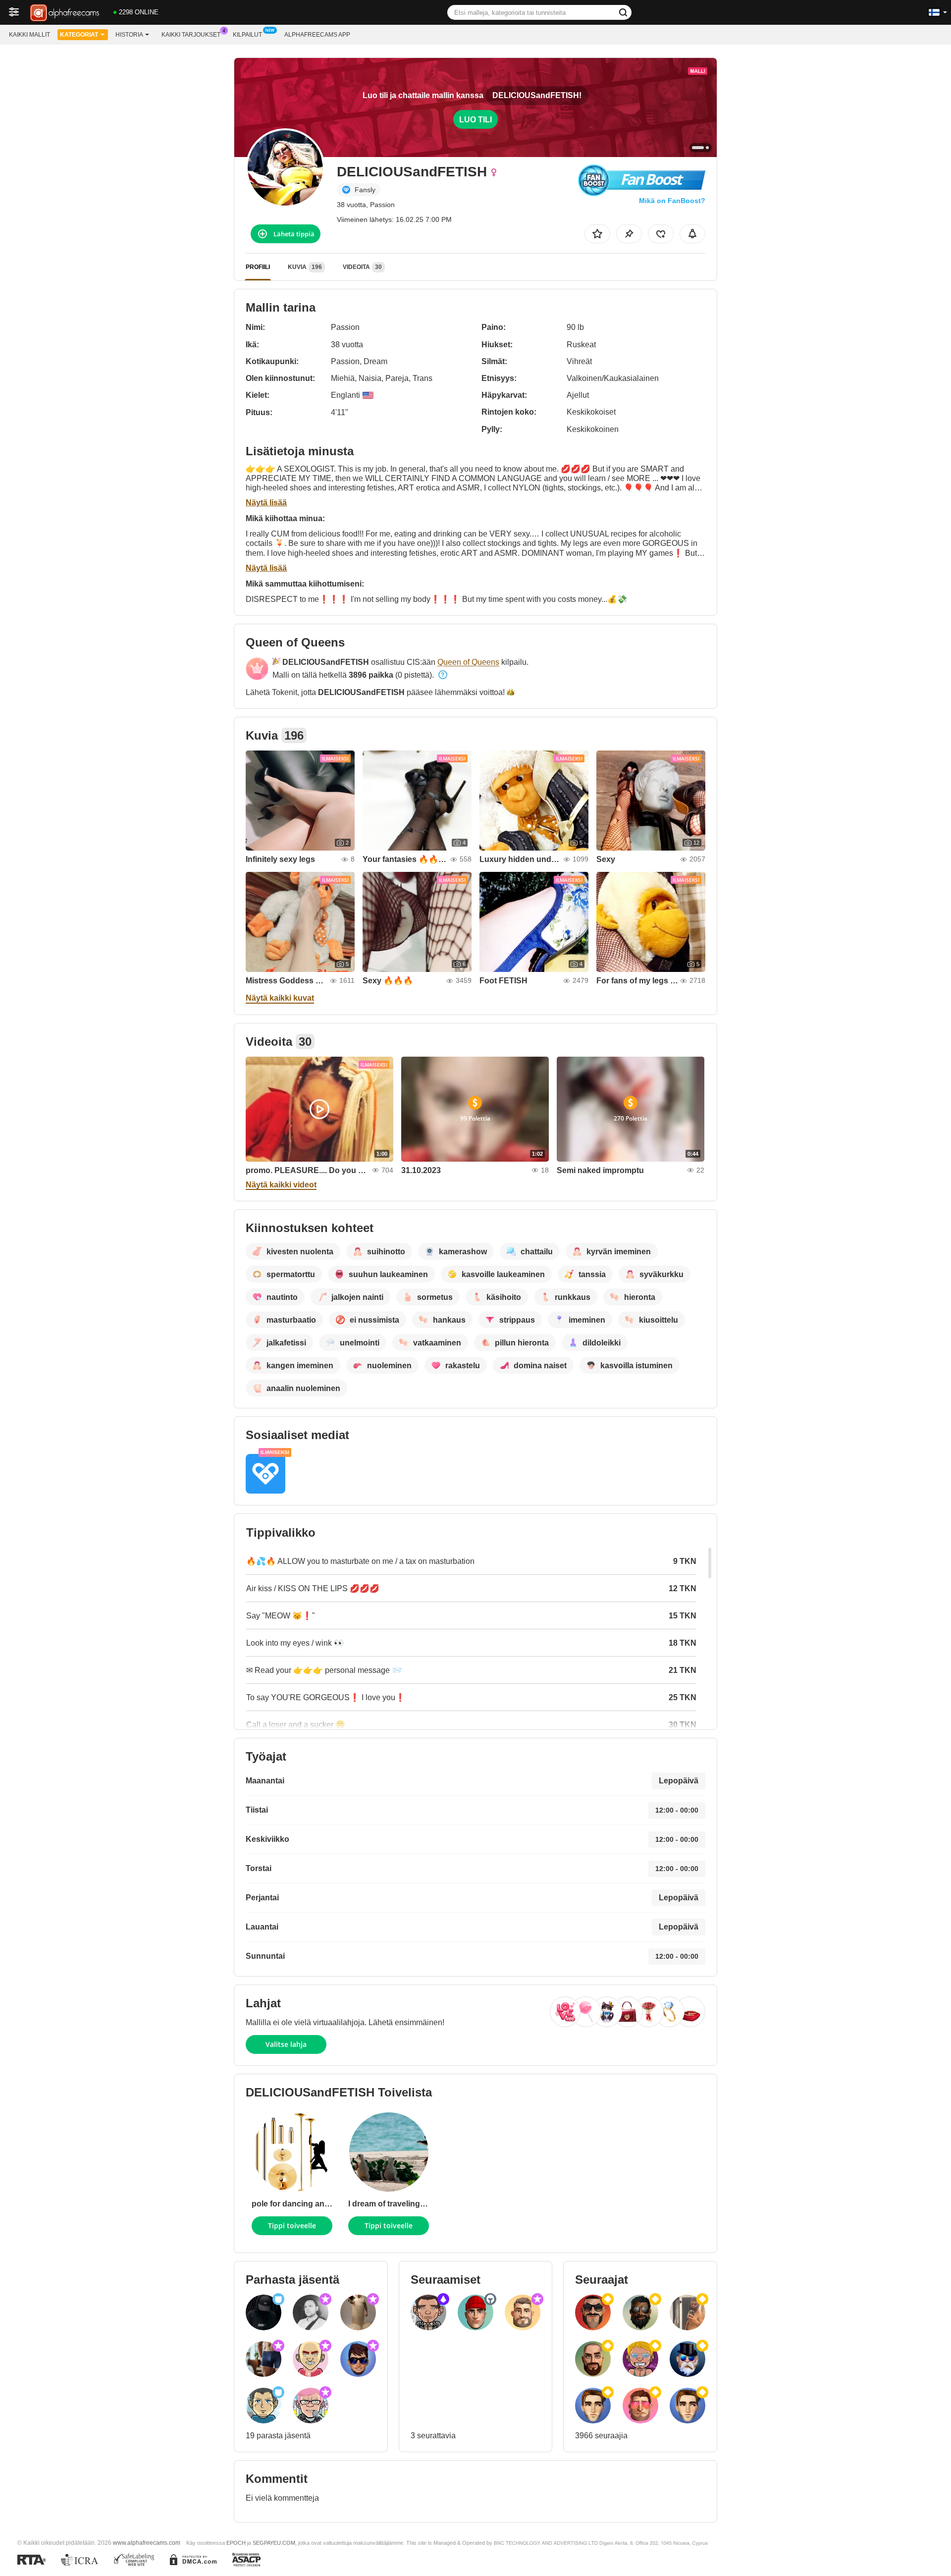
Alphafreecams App (317, 35)
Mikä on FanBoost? (672, 201)
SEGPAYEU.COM (274, 2543)
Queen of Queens (468, 662)
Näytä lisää (266, 503)
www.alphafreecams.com (147, 2543)
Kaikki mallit (29, 35)
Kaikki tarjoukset (191, 35)
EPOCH (236, 2543)
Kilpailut (247, 35)
